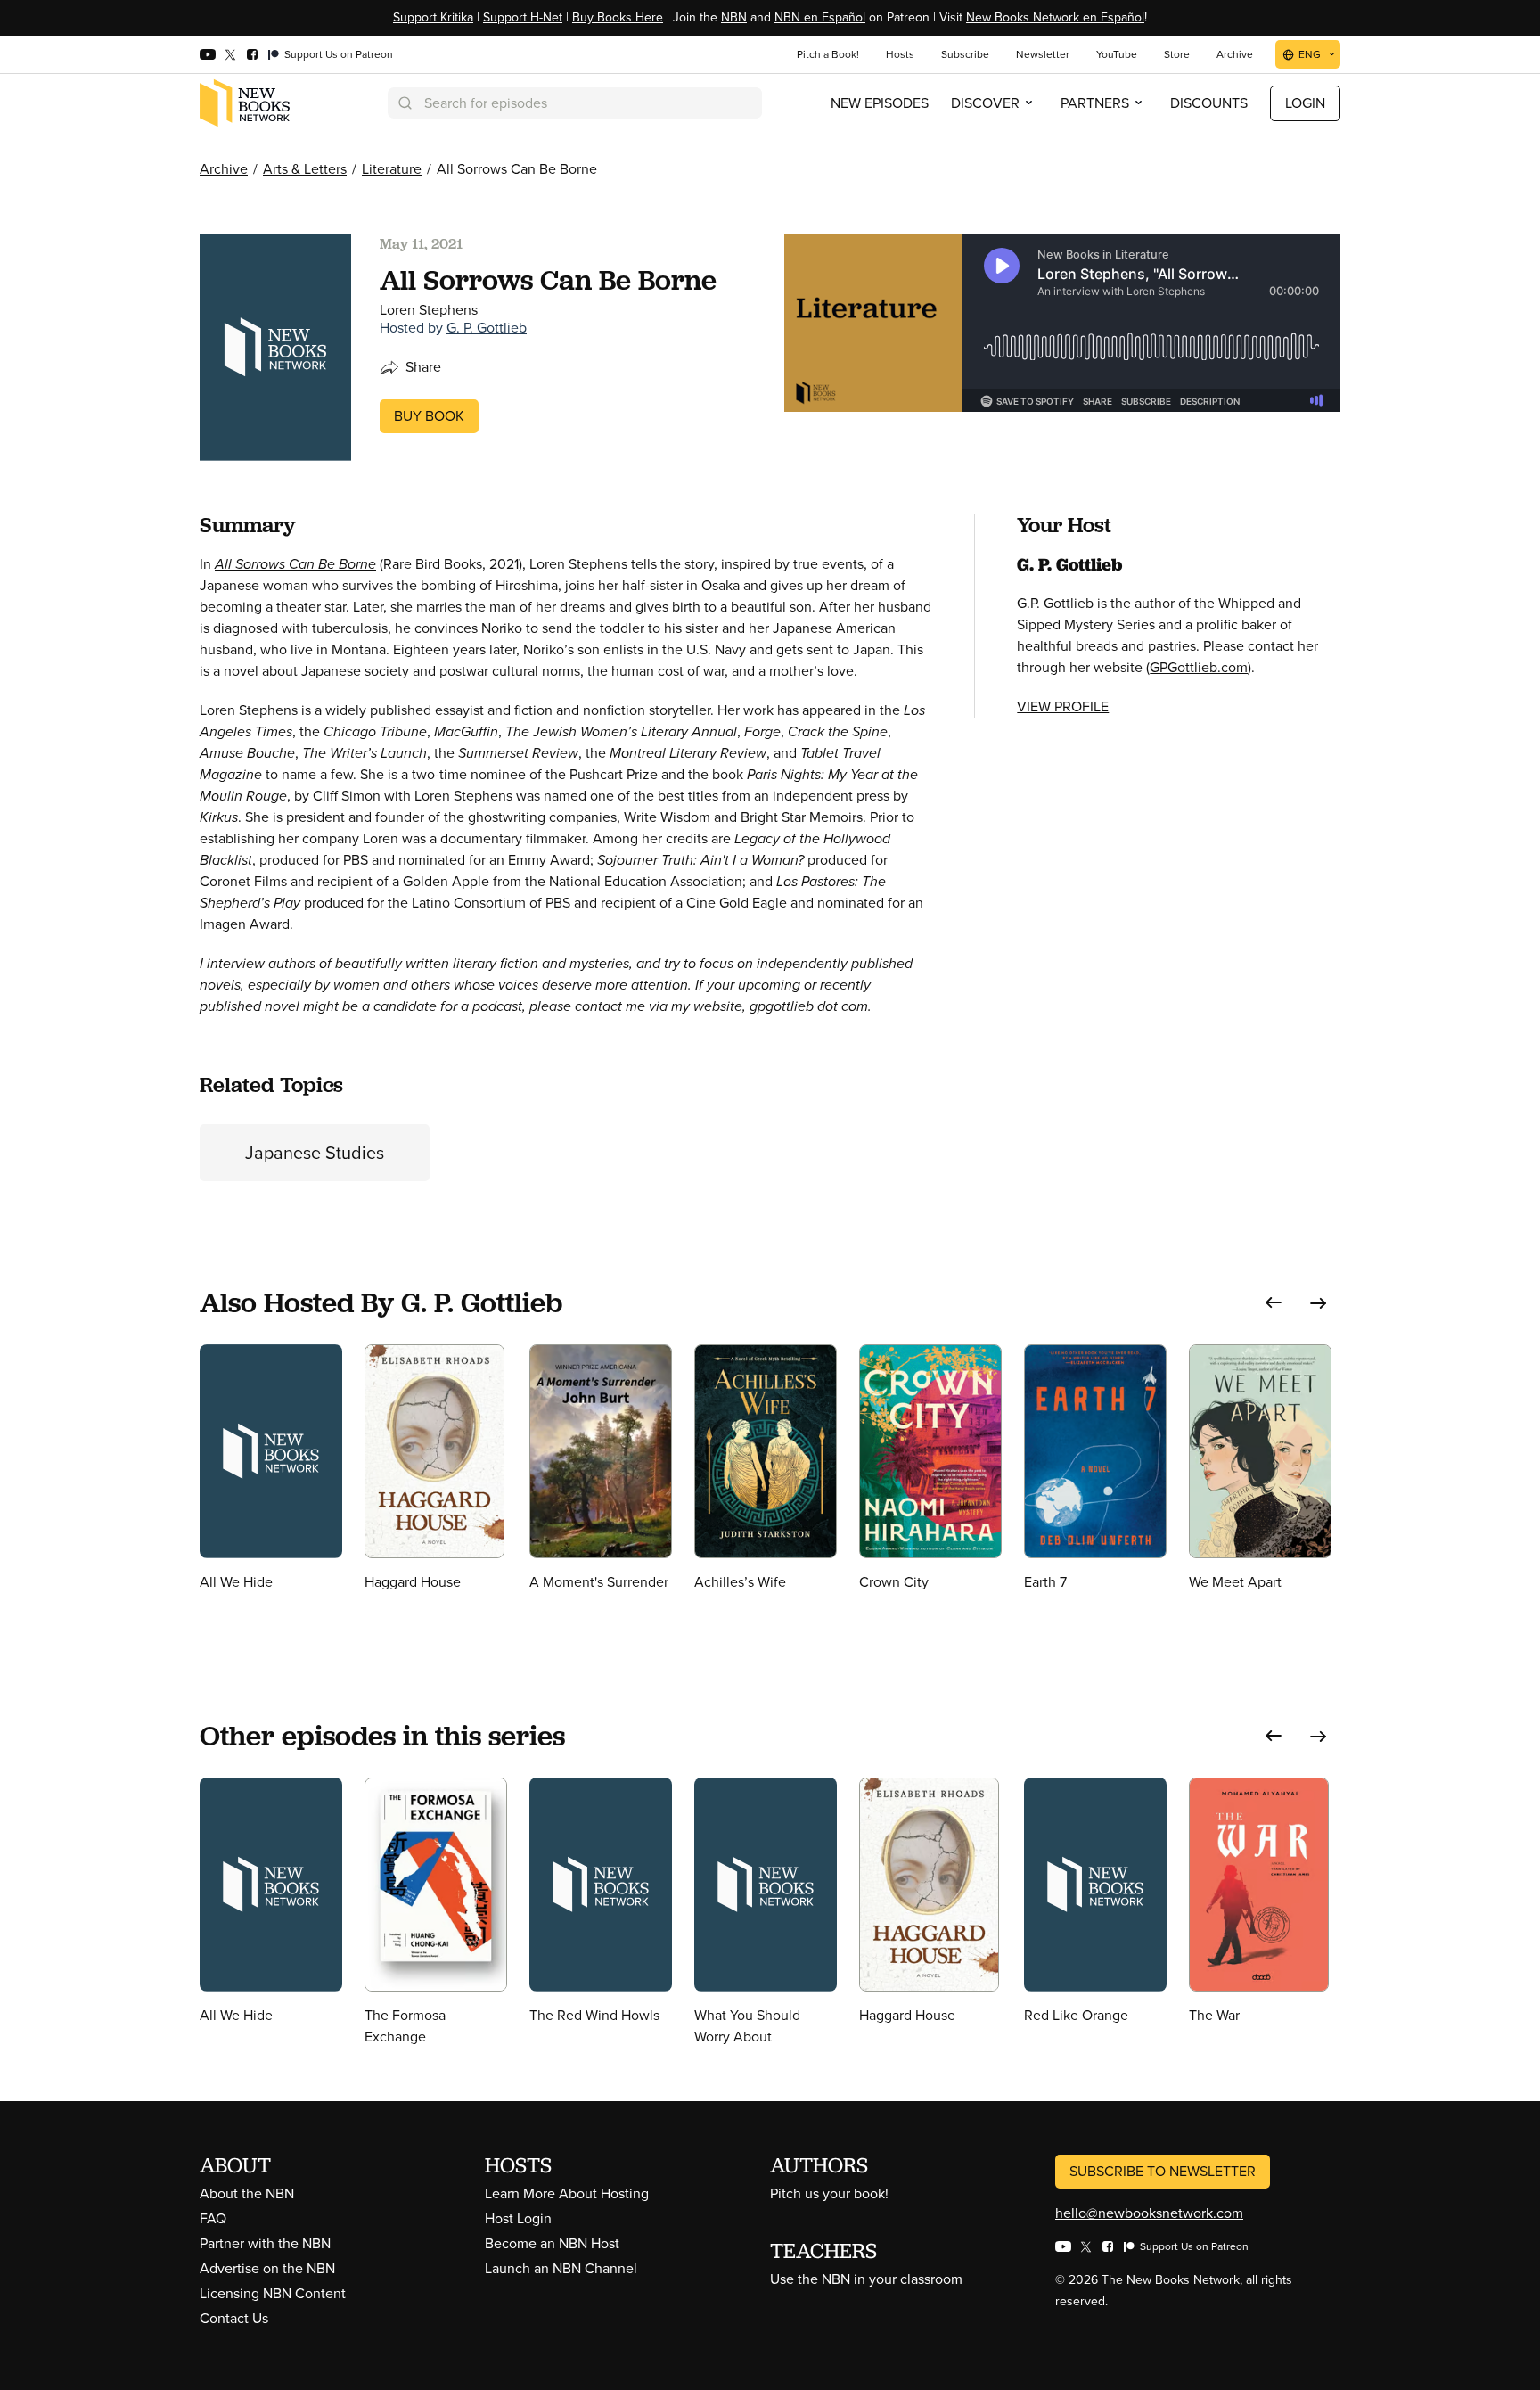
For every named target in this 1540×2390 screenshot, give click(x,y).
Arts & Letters (305, 169)
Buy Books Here (618, 17)
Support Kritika (433, 17)
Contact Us (234, 2318)
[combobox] (575, 103)
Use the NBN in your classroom (866, 2279)
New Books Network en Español (1055, 17)
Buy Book (429, 416)
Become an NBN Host (552, 2243)
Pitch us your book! (829, 2193)
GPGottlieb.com (1199, 667)
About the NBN (247, 2193)
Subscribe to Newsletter (1163, 2171)
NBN (734, 17)
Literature (392, 169)
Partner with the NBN (265, 2243)
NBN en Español (820, 17)
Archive (224, 169)
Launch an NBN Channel (561, 2268)
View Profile (1063, 706)
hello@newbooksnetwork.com (1149, 2213)
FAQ (213, 2218)
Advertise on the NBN (267, 2268)
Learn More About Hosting (567, 2193)
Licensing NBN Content (273, 2293)
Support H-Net (523, 17)
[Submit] (404, 103)
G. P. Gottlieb (487, 328)
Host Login (518, 2218)
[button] (1274, 1303)
